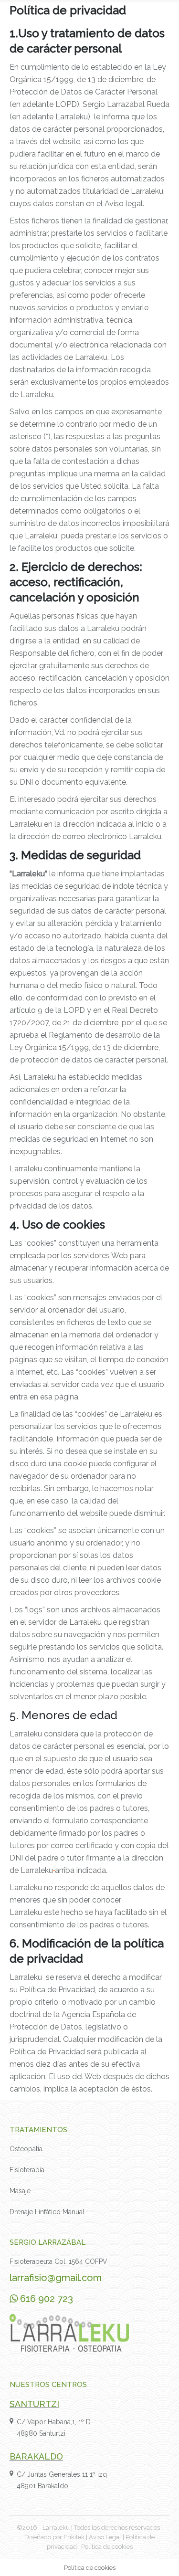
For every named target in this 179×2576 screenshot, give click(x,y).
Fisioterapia (27, 2170)
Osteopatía (26, 2149)
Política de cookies (107, 2547)
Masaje (20, 2191)
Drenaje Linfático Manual (47, 2212)
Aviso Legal (105, 2537)
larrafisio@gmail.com (56, 2278)
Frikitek (74, 2537)
